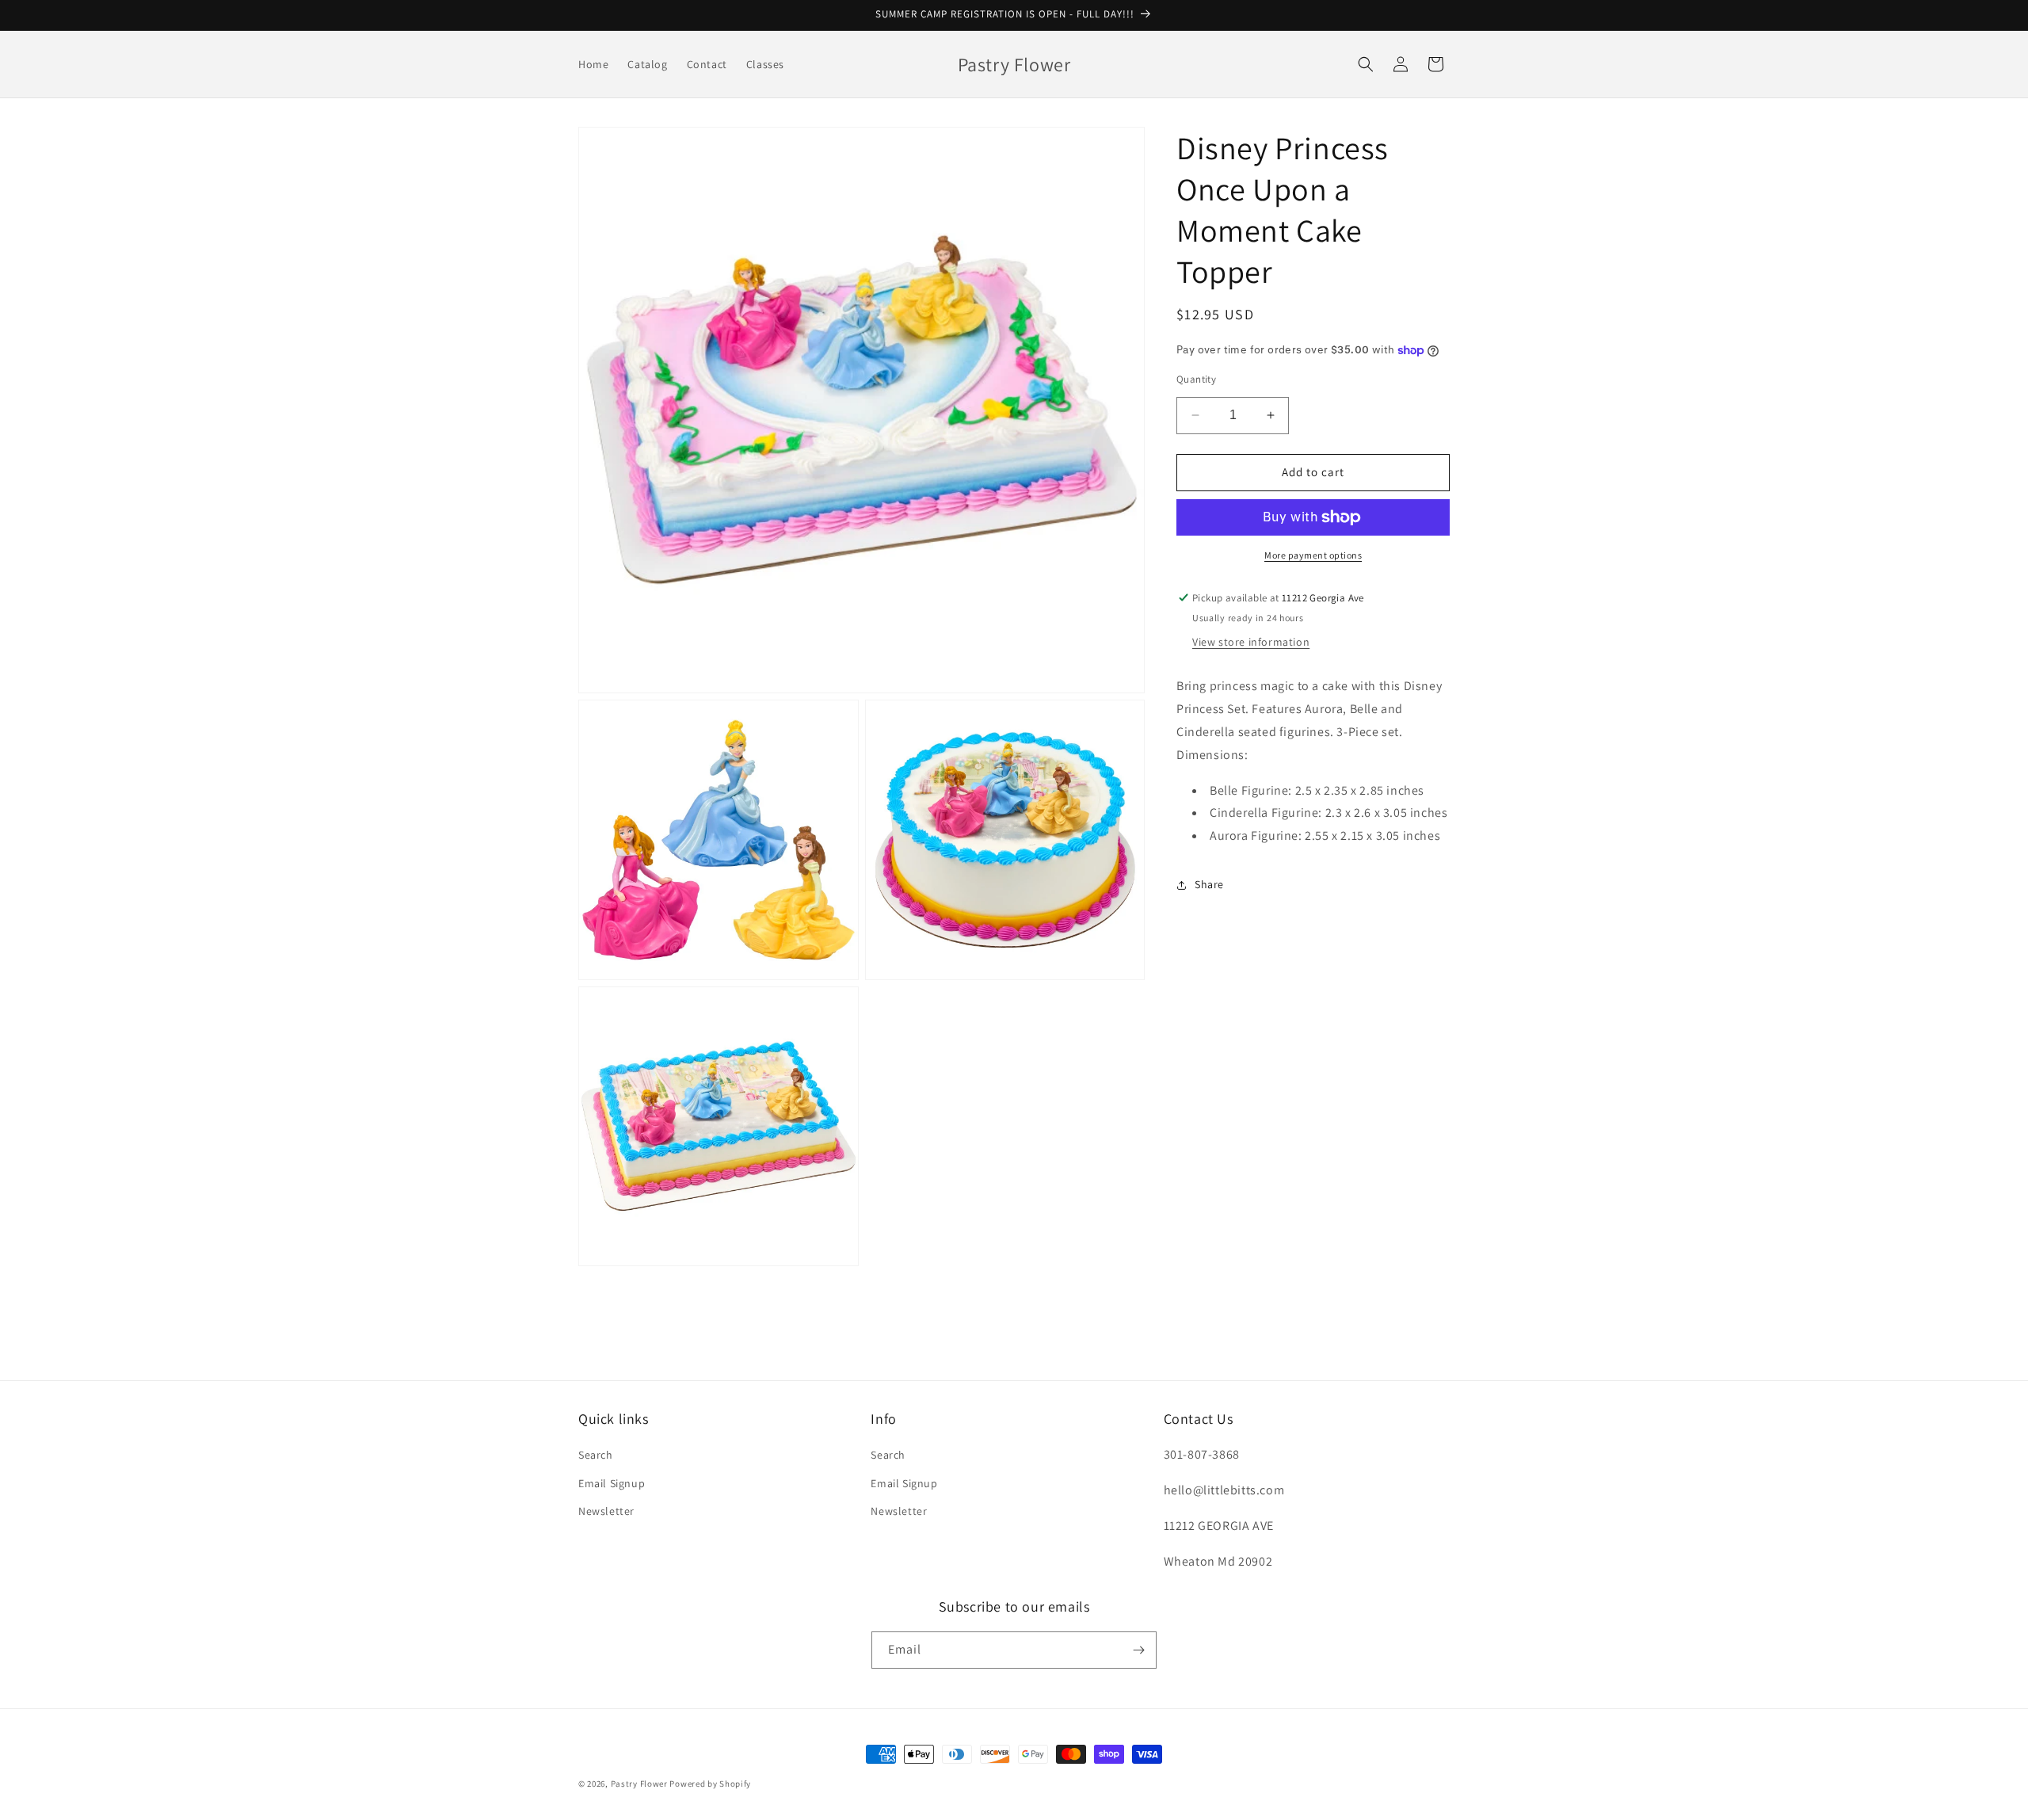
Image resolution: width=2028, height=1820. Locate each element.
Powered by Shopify (710, 1784)
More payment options (1313, 555)
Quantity (1196, 379)
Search (596, 1455)
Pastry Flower (639, 1784)
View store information (1251, 643)
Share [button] (1209, 885)
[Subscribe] (1138, 1650)
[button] (1366, 64)
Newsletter (606, 1511)
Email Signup (612, 1483)
